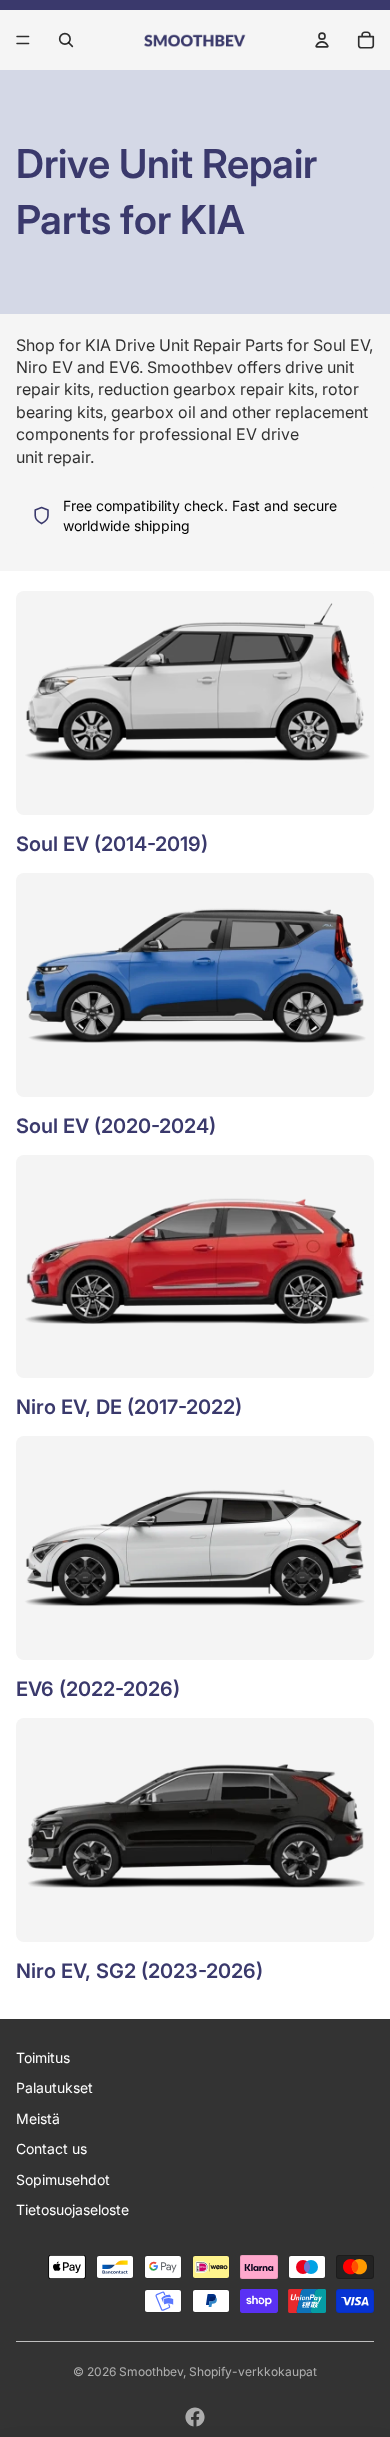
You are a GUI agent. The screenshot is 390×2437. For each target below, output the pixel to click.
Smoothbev (151, 2371)
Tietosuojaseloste (72, 2209)
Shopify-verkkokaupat (253, 2371)
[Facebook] (195, 2417)
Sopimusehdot (63, 2179)
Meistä (38, 2118)
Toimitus (43, 2057)
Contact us (51, 2148)
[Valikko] (23, 40)
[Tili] (322, 40)
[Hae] (66, 40)
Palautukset (54, 2087)
